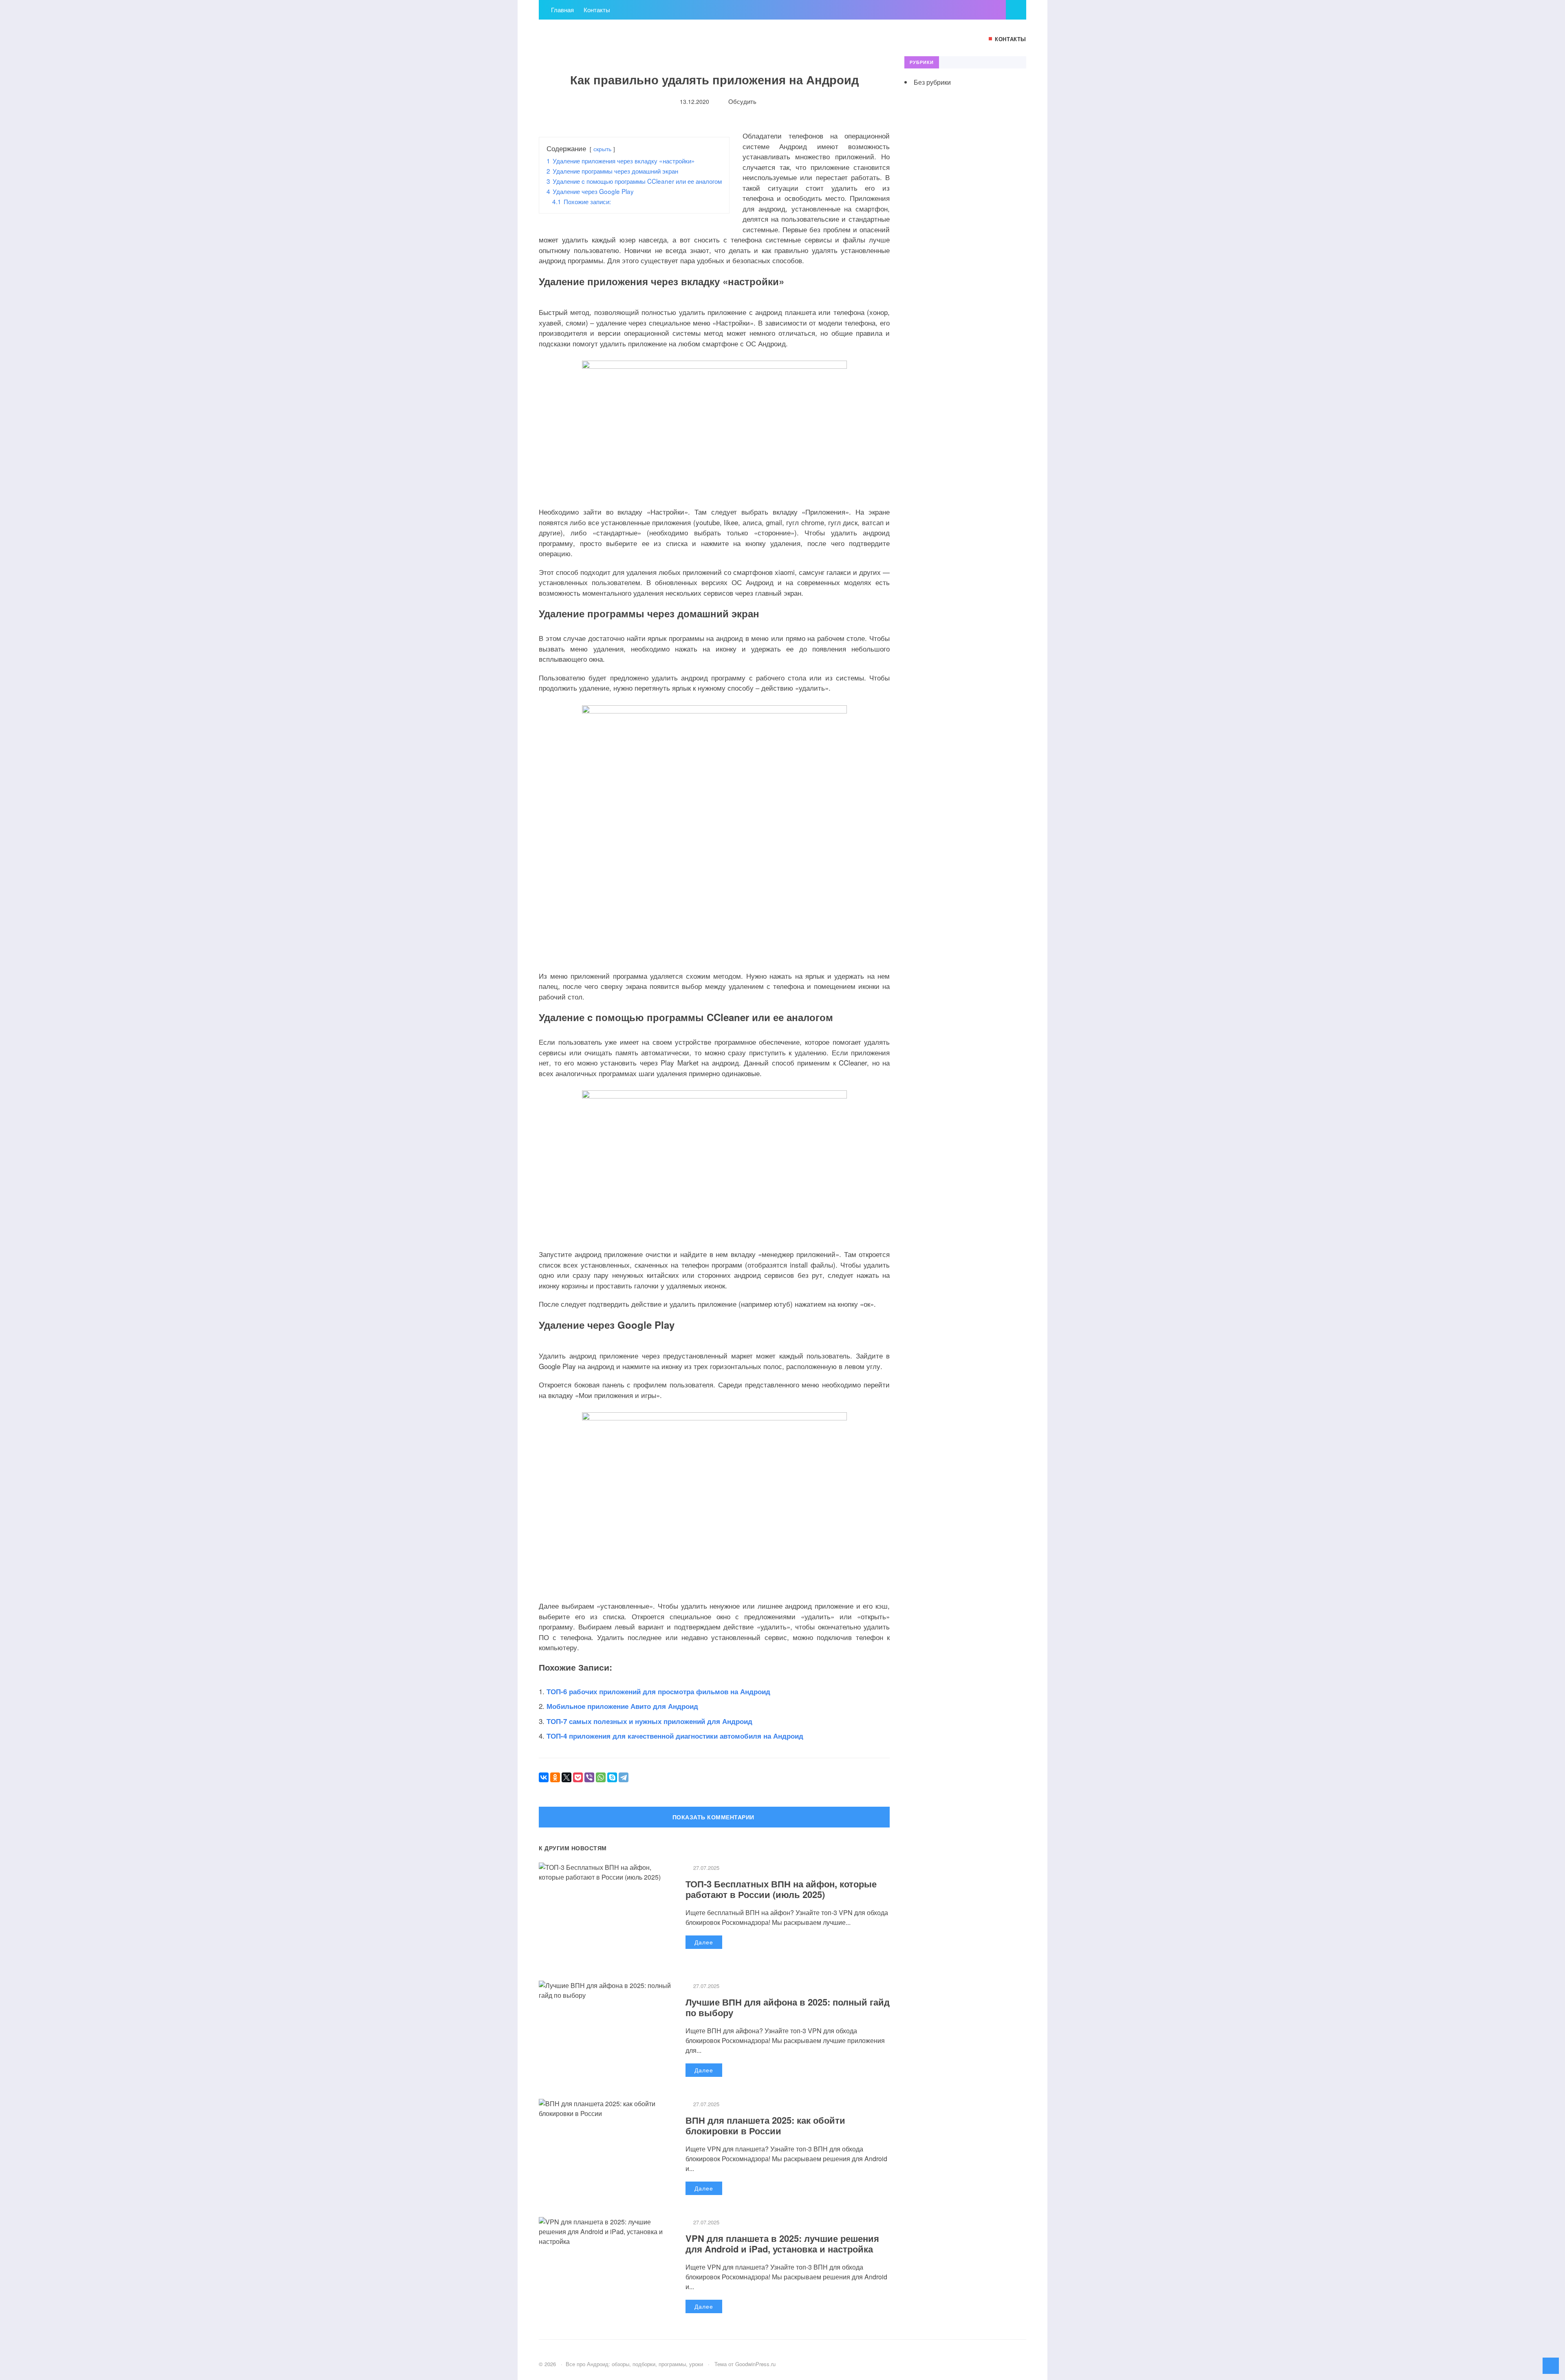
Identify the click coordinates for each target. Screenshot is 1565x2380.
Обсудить (742, 101)
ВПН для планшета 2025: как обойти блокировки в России (765, 2125)
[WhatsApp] (601, 1777)
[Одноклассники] (555, 1777)
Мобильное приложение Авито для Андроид (622, 1706)
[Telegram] (624, 1777)
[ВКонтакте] (544, 1777)
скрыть (602, 149)
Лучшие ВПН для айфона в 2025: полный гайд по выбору (788, 2007)
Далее (704, 1942)
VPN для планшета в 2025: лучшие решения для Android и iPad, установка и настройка (782, 2243)
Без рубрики (932, 82)
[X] (566, 1777)
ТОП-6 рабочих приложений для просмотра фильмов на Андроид (658, 1691)
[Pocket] (578, 1777)
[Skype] (612, 1777)
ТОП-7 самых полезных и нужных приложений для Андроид (649, 1721)
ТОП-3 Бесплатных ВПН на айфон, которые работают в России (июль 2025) (781, 1889)
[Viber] (589, 1777)
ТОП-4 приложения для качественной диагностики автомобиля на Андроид (675, 1736)
